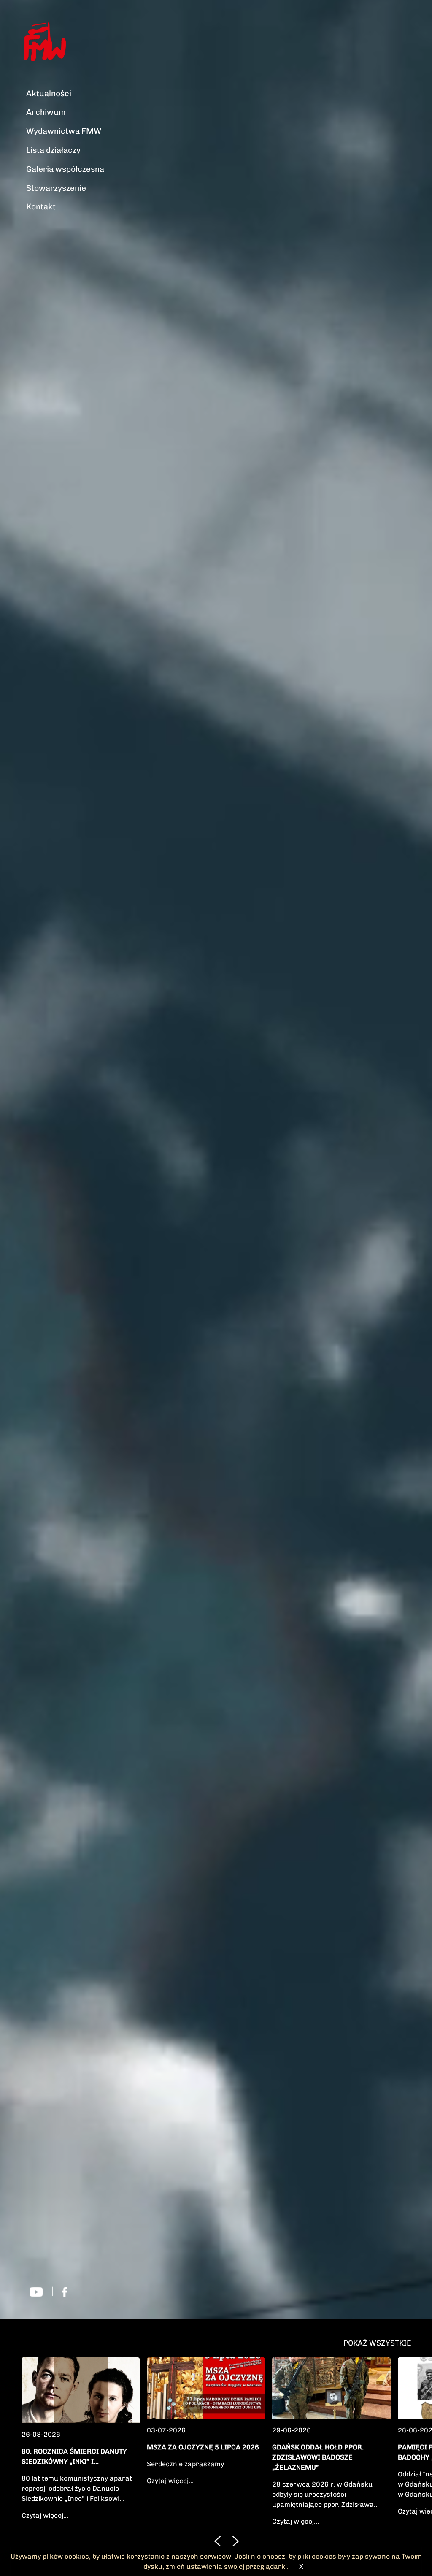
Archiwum (46, 112)
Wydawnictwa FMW (64, 131)
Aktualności (49, 93)
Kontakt (41, 207)
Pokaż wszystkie (377, 2343)
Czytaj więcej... (45, 2515)
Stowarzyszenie (56, 188)
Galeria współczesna (65, 169)
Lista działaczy (53, 150)
